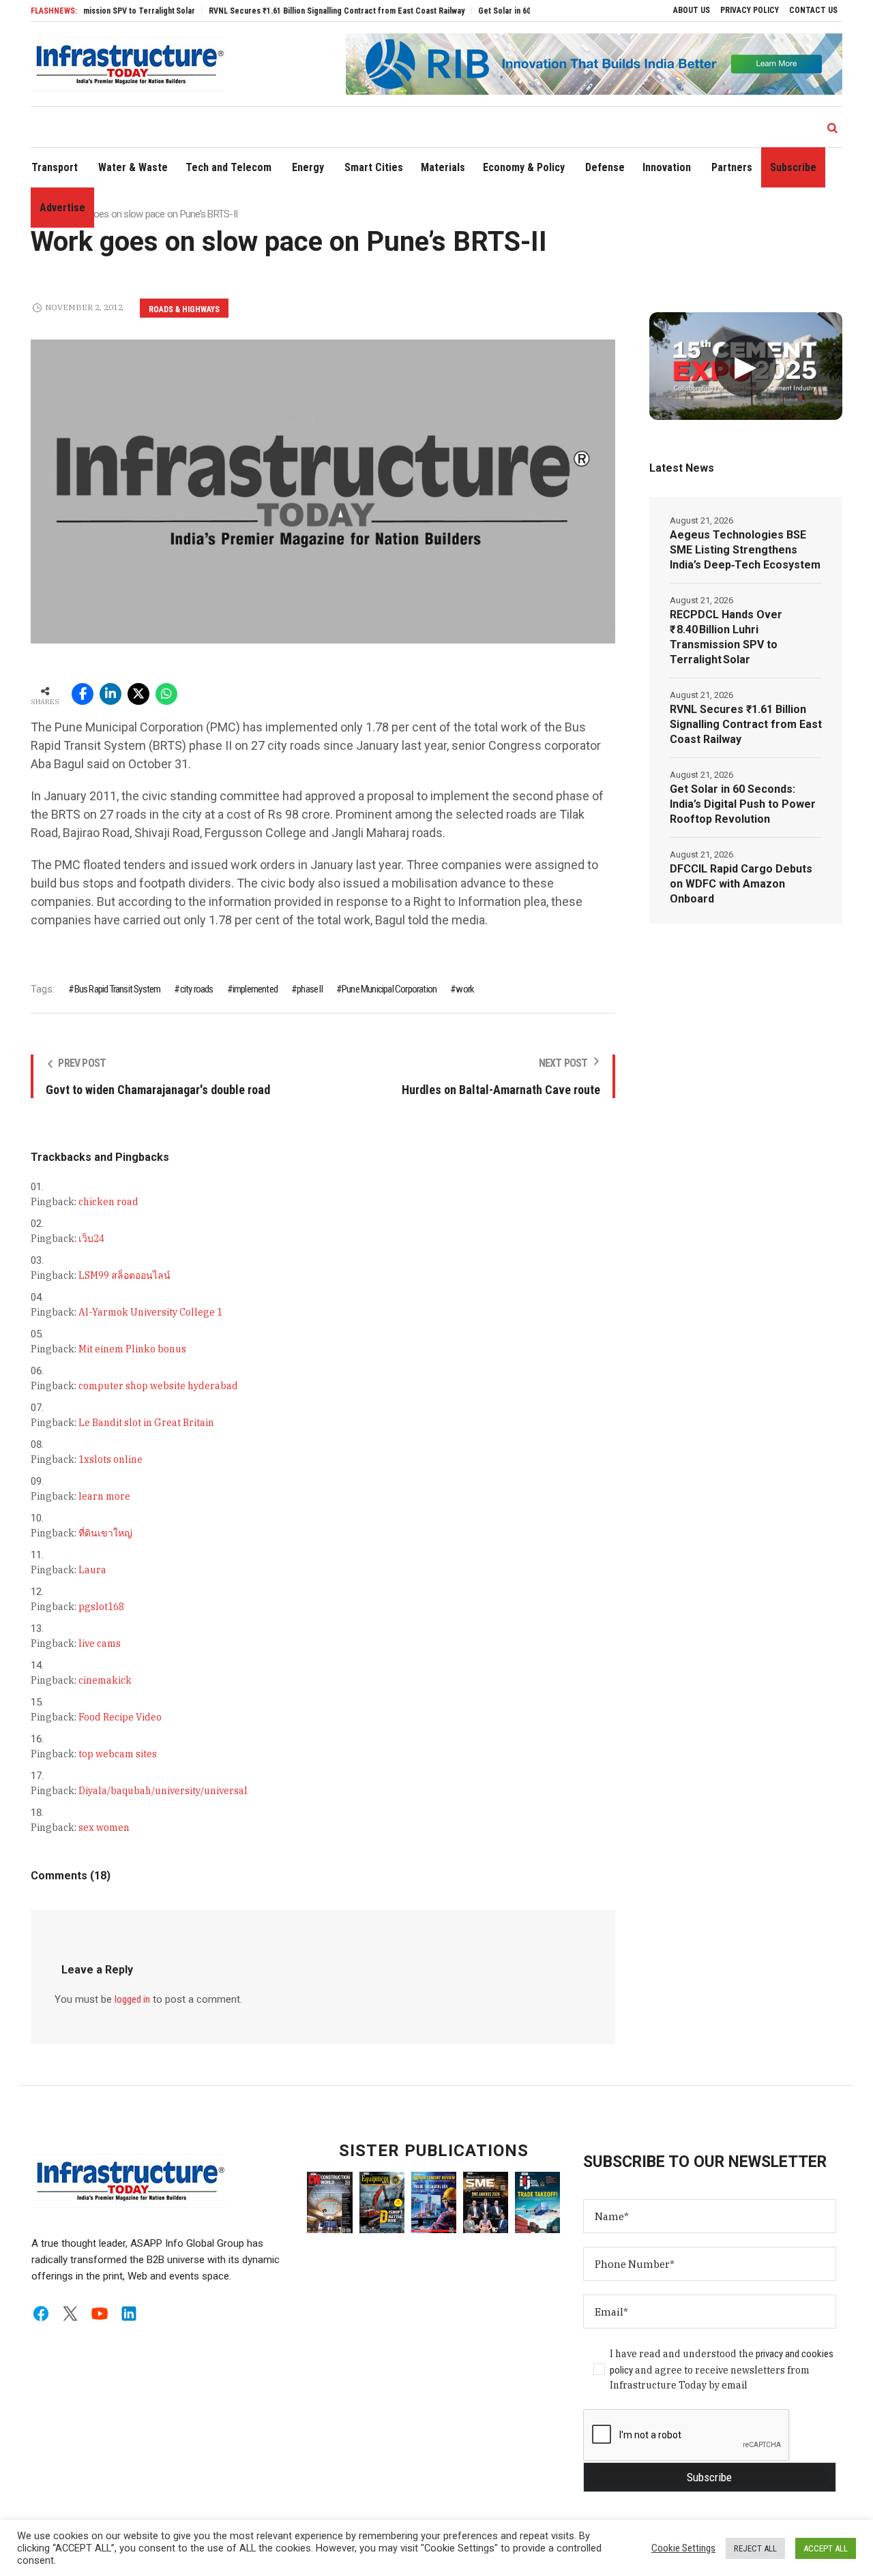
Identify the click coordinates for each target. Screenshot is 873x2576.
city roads (196, 989)
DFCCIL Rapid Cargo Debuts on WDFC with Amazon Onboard (741, 884)
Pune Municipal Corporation (389, 989)
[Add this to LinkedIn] (110, 694)
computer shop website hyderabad (158, 1386)
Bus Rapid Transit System (117, 989)
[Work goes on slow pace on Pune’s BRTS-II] (323, 491)
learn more (104, 1496)
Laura (92, 1570)
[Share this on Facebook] (83, 694)
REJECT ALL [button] (755, 2548)
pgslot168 (101, 1607)
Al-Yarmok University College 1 (150, 1312)
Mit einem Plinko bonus (132, 1349)
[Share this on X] (138, 694)
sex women (104, 1828)
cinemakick (105, 1680)
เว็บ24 (91, 1239)
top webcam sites (118, 1754)
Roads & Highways (184, 309)
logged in (132, 1999)
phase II (310, 989)
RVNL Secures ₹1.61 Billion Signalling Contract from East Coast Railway (299, 11)
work (465, 989)
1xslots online (110, 1459)
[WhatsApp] (166, 694)
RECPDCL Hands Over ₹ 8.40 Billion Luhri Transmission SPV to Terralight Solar (726, 637)
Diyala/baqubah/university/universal (163, 1791)
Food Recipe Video (120, 1717)
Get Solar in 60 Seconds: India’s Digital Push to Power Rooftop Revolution (743, 804)
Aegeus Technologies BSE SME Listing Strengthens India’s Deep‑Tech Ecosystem (745, 550)
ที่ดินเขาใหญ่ (105, 1533)
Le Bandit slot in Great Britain (146, 1423)
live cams (100, 1643)
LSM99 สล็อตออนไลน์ (124, 1275)
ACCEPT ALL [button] (826, 2548)
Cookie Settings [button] (683, 2548)
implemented (255, 989)
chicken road (108, 1202)
